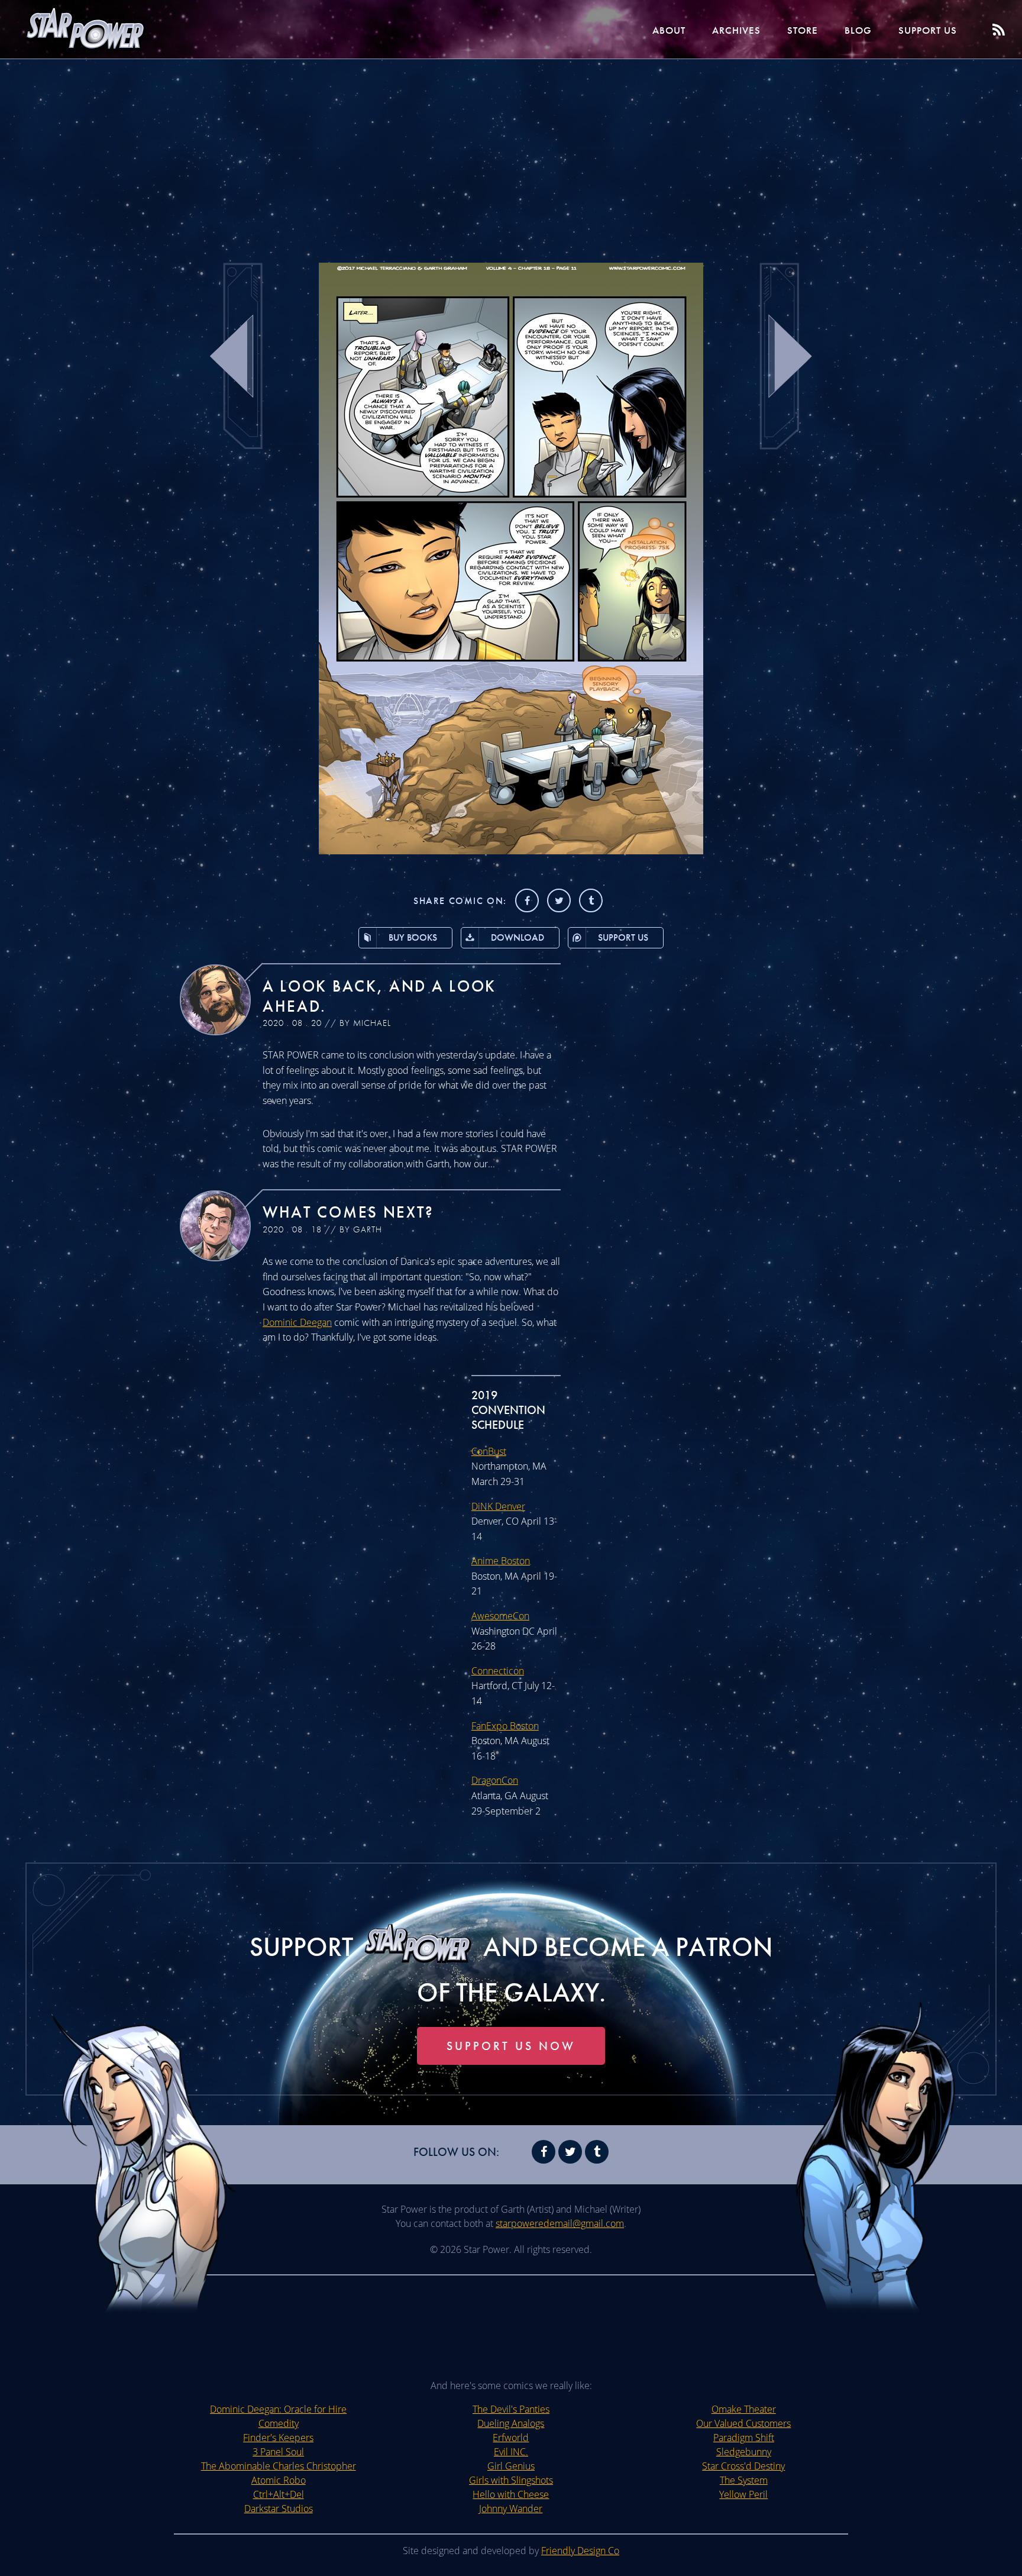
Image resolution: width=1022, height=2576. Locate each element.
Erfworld (511, 2438)
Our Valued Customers (743, 2423)
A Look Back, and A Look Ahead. (379, 996)
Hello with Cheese (511, 2494)
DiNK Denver (498, 1506)
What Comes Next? (348, 1212)
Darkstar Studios (279, 2509)
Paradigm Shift (744, 2438)
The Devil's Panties (511, 2409)
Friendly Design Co (580, 2551)
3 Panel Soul (278, 2452)
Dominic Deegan (297, 1322)
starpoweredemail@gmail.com (560, 2223)
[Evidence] (511, 851)
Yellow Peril (743, 2494)
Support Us (928, 30)
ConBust (489, 1451)
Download (518, 937)
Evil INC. (511, 2452)
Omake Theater (744, 2409)
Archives (736, 30)
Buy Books (413, 937)
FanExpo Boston (505, 1726)
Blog (858, 30)
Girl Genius (511, 2466)
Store (803, 30)
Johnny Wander (511, 2509)
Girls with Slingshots (511, 2480)
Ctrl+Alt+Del (279, 2494)
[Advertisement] (511, 154)
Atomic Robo (279, 2480)
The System (744, 2480)
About (669, 30)
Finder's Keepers (278, 2438)
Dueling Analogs (511, 2423)
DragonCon (495, 1780)
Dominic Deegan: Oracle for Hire (278, 2409)
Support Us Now (511, 2046)
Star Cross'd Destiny (743, 2466)
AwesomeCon (500, 1616)
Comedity (279, 2423)
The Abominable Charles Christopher (279, 2466)
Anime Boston (501, 1561)
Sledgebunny (744, 2452)
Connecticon (498, 1671)
